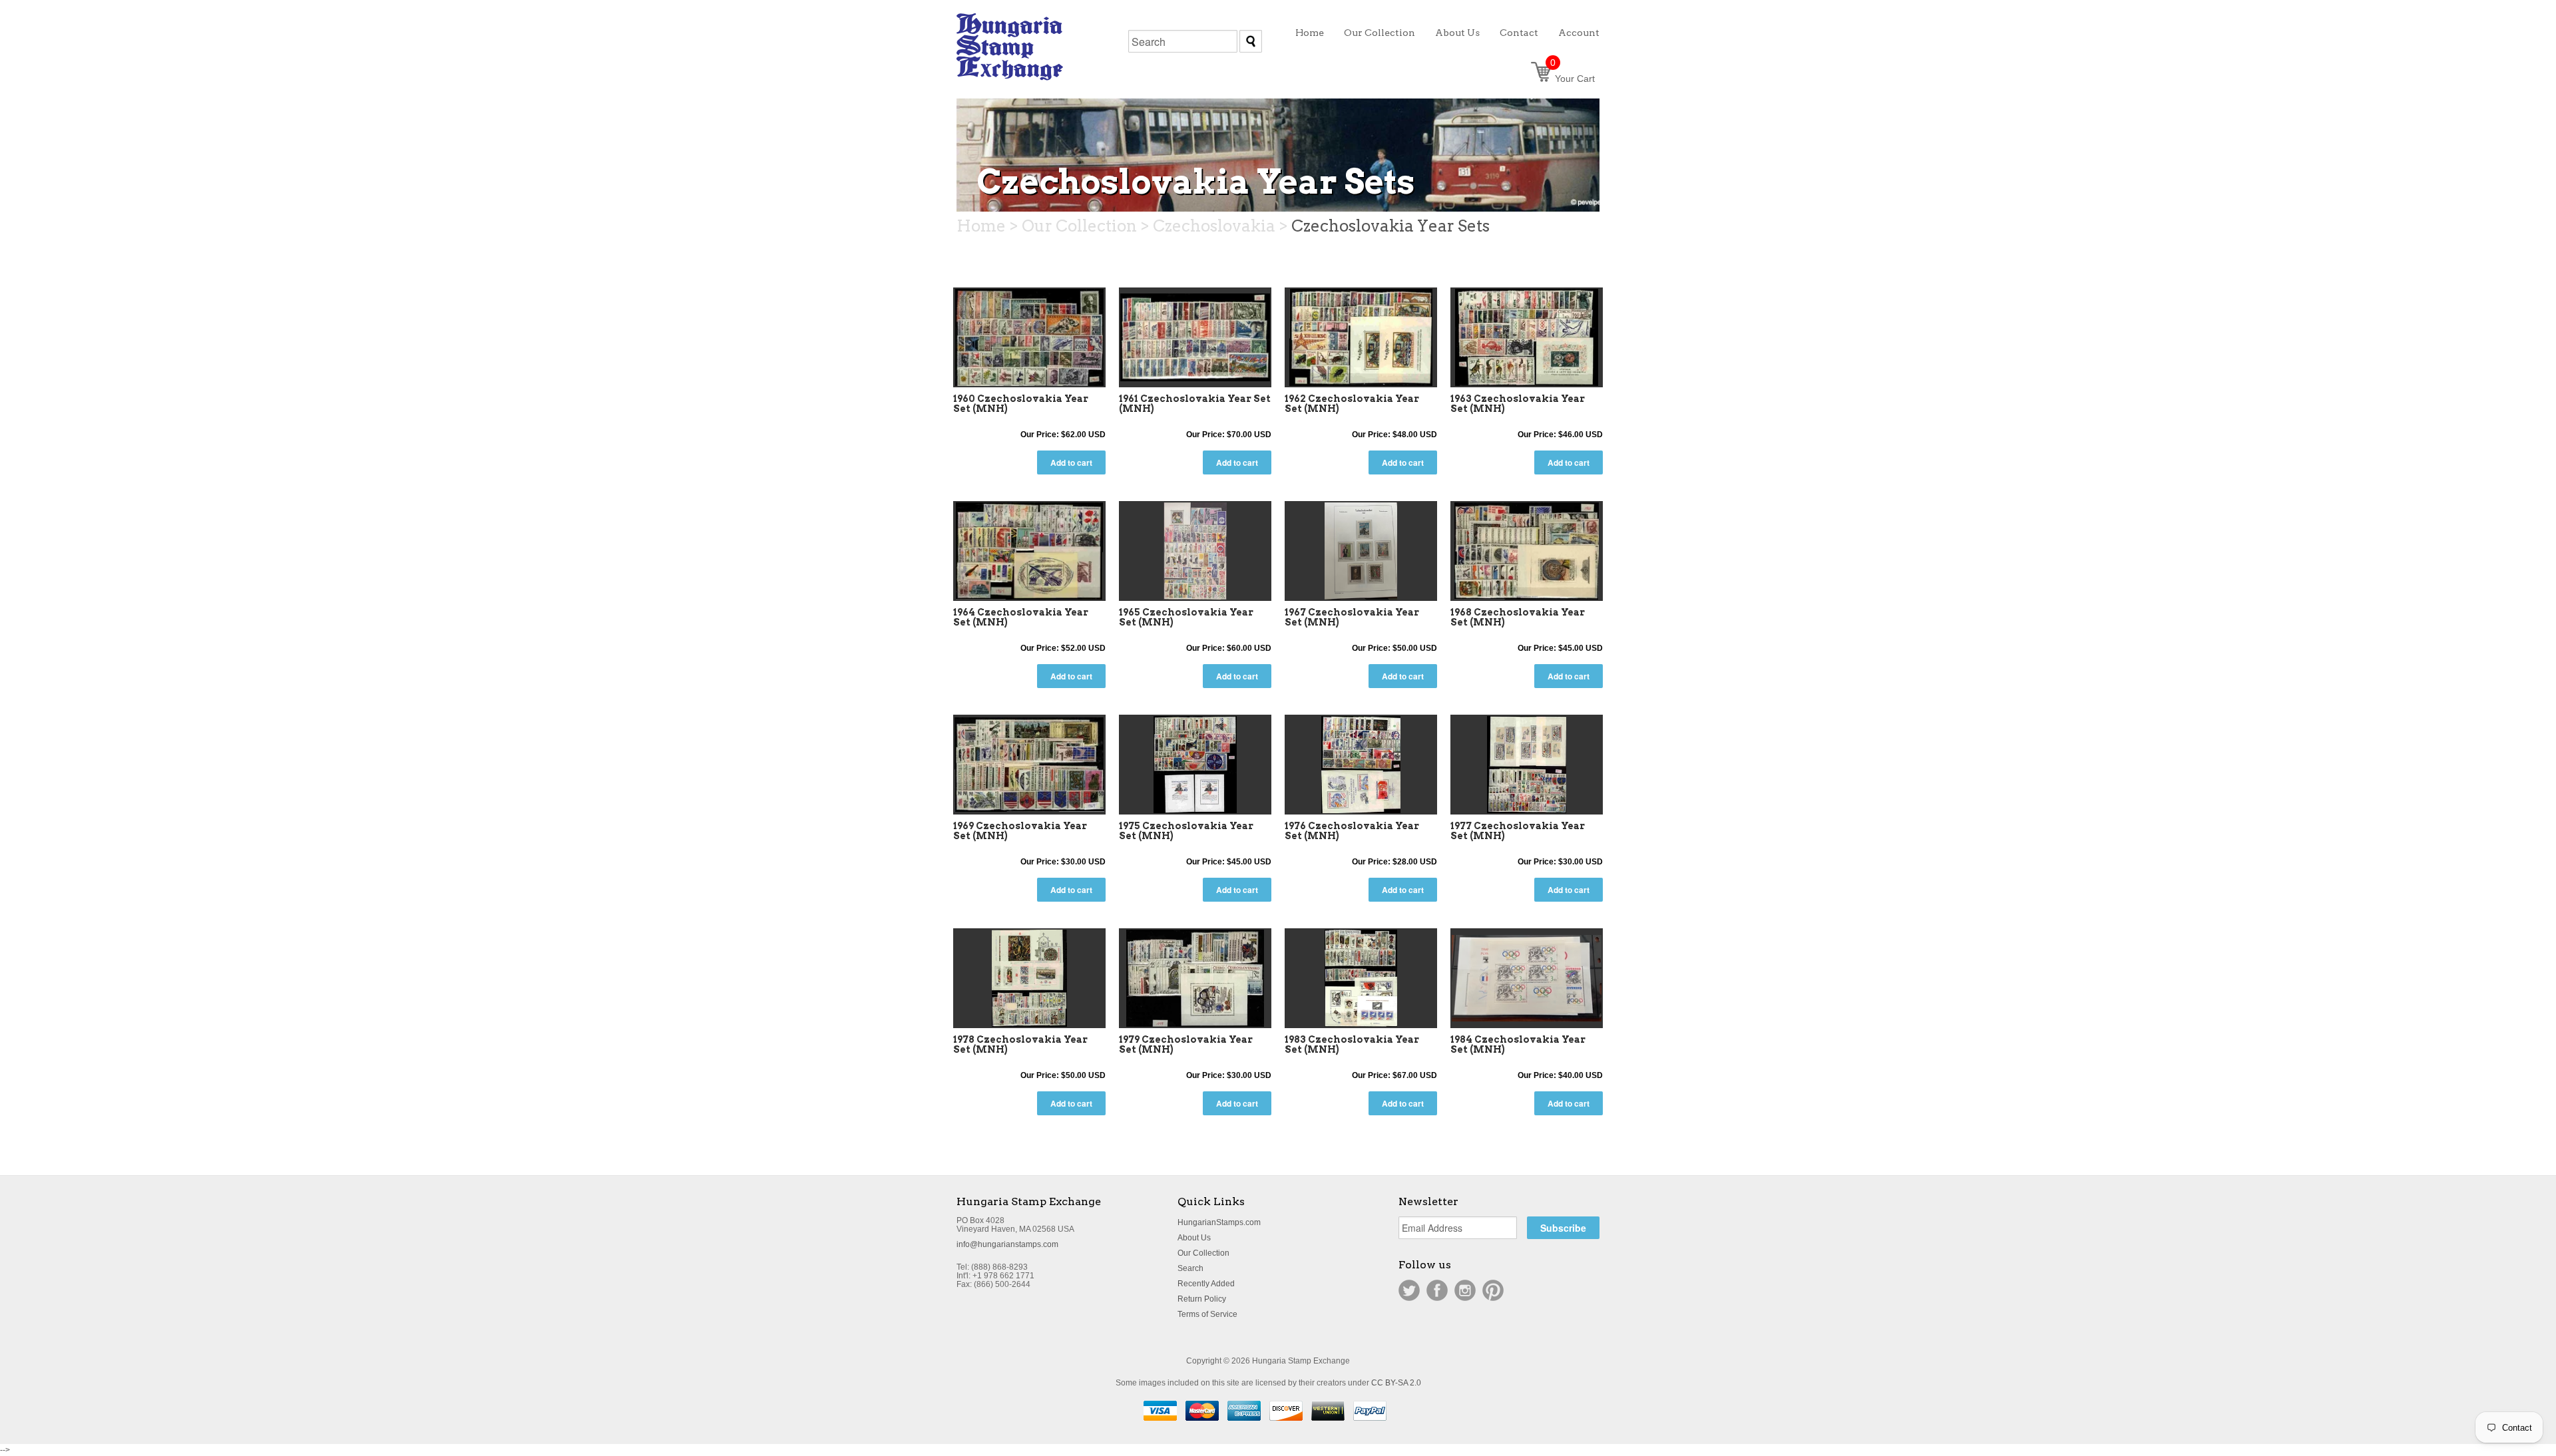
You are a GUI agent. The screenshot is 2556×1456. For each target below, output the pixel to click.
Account (1579, 33)
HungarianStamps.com (1219, 1222)
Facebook (1437, 1290)
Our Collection (1203, 1253)
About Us (1194, 1238)
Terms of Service (1207, 1314)
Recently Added (1206, 1284)
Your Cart (1573, 79)
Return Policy (1202, 1299)
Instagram (1465, 1290)
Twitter (1409, 1290)
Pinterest (1493, 1290)
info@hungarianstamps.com (1007, 1244)
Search (1190, 1268)
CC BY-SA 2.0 (1396, 1383)
